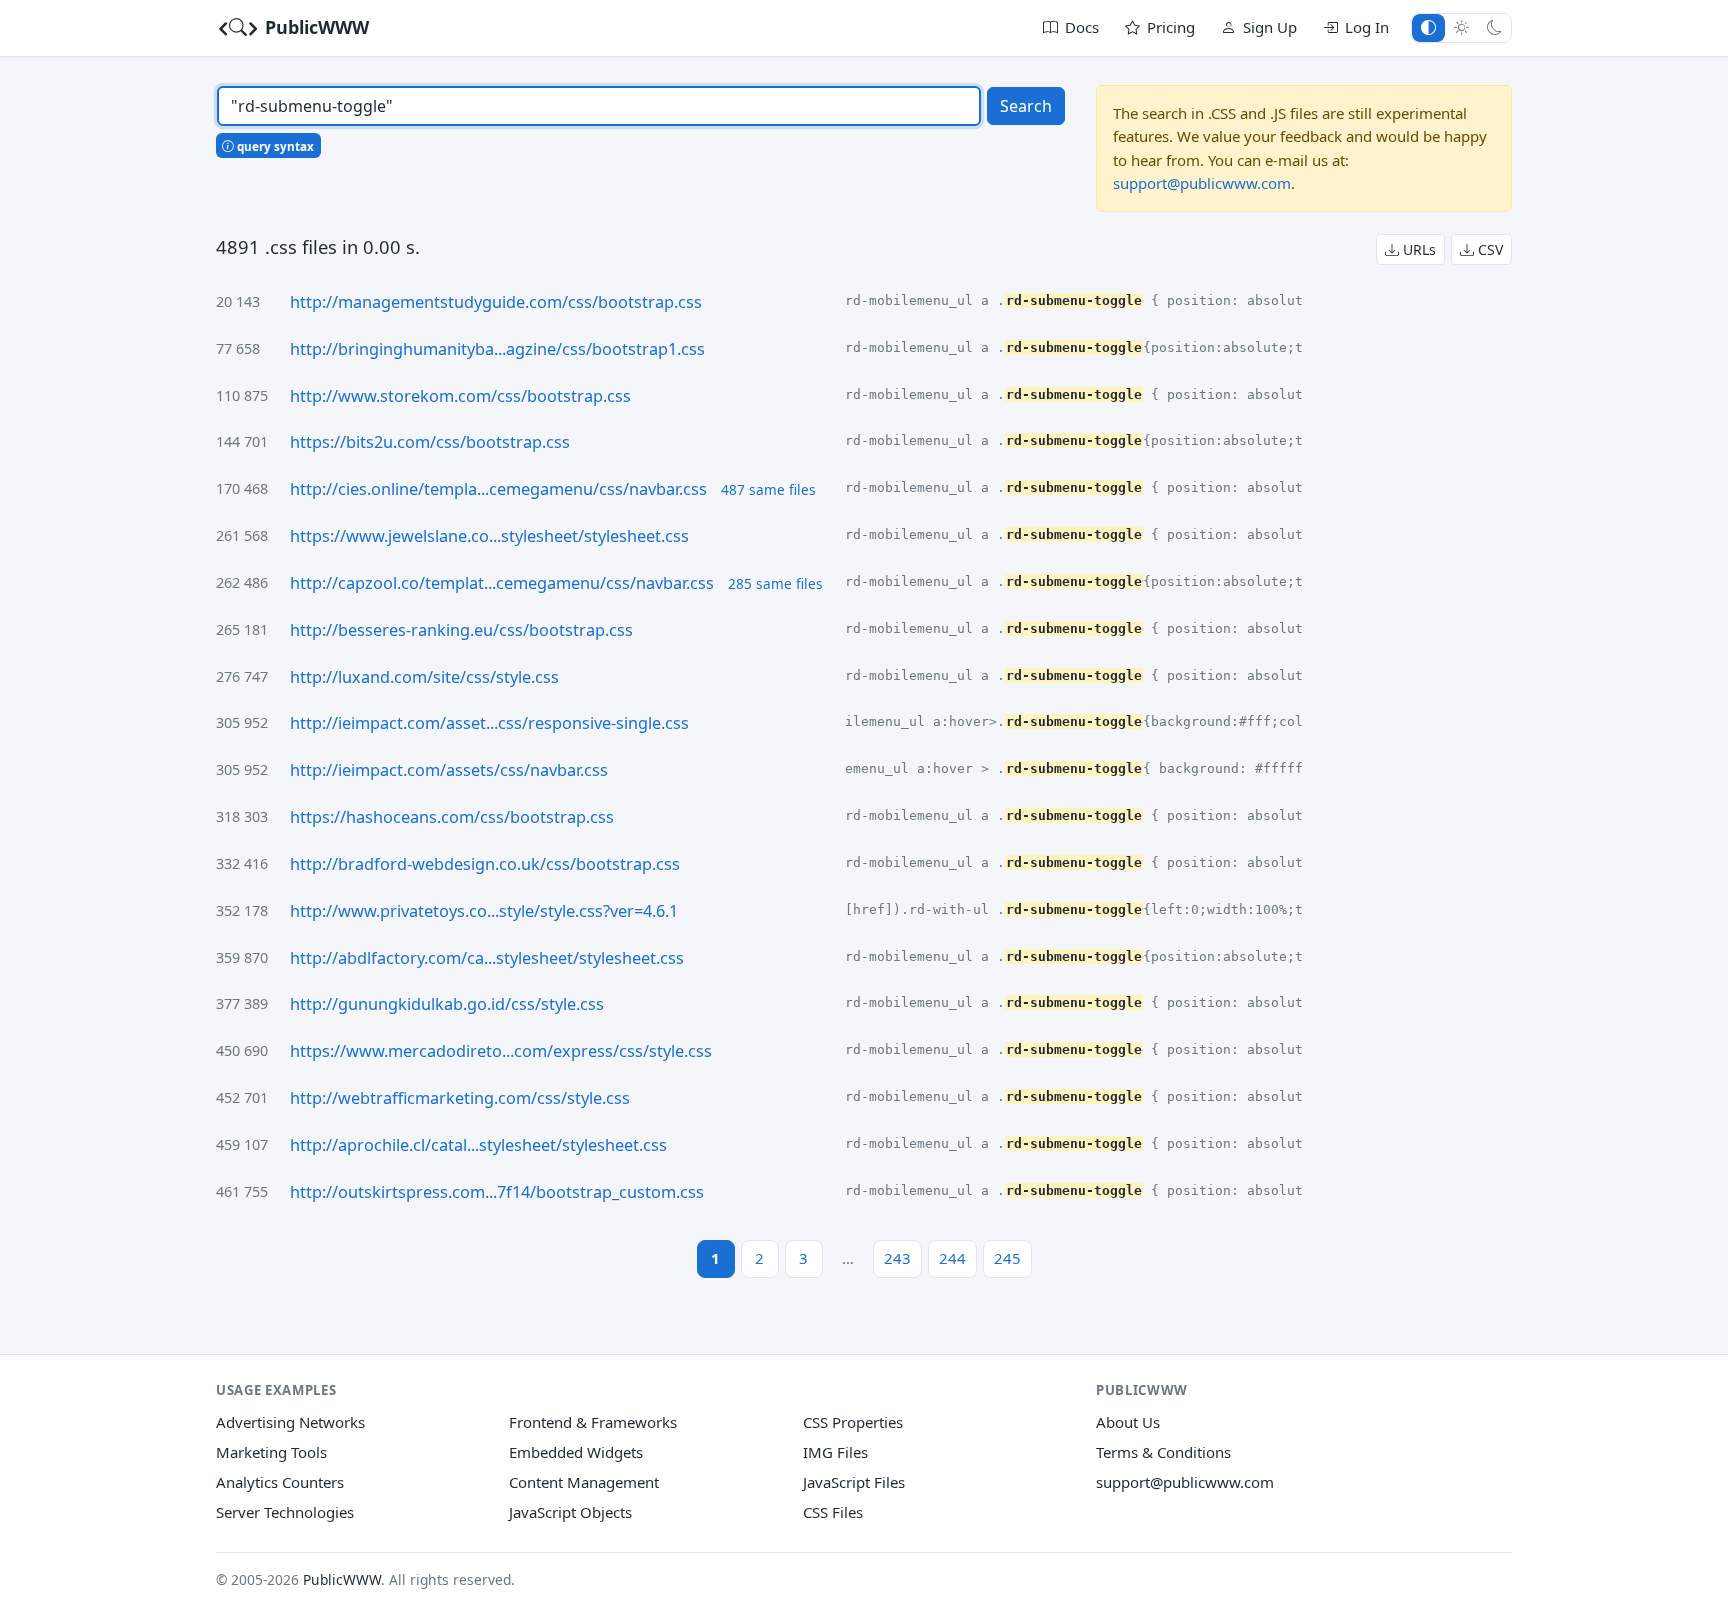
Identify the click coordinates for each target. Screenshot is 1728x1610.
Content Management (584, 1482)
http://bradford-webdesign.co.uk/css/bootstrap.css (485, 864)
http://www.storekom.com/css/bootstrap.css (460, 396)
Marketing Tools (271, 1452)
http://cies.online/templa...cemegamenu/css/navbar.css (498, 489)
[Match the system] (1428, 27)
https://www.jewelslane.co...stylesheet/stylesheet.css (489, 536)
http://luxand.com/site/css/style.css (424, 677)
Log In (1367, 27)
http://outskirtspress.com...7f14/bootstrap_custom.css (497, 1192)
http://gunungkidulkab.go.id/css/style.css (447, 1004)
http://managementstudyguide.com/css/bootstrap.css (496, 302)
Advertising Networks (290, 1422)
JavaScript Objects (570, 1512)
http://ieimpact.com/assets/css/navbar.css (449, 770)
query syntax (274, 146)
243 (897, 1258)
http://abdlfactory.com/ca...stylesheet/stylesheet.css (487, 958)
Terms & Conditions (1163, 1452)
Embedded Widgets (576, 1452)
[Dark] (1494, 27)
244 (952, 1258)
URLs (1417, 249)
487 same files (768, 489)
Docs (1082, 27)
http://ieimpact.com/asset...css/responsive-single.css (489, 723)
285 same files (775, 583)
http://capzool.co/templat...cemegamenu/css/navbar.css (502, 583)
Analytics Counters (280, 1482)
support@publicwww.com (1202, 183)
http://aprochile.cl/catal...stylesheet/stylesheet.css (478, 1145)
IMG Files (835, 1452)
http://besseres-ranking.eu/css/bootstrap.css (461, 630)
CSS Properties (853, 1422)
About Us (1128, 1422)
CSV (1488, 249)
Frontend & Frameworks (593, 1422)
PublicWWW (314, 27)
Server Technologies (285, 1512)
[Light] (1461, 27)
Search (1026, 106)
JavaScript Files (854, 1482)
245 (1007, 1258)
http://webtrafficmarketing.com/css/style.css (460, 1098)
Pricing (1171, 27)
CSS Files (833, 1512)
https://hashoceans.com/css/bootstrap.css (452, 817)
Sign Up (1270, 27)
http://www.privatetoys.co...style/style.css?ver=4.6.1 (484, 911)
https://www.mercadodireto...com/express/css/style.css (501, 1051)
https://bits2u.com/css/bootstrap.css (430, 442)
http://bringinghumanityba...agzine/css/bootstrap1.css (497, 349)
